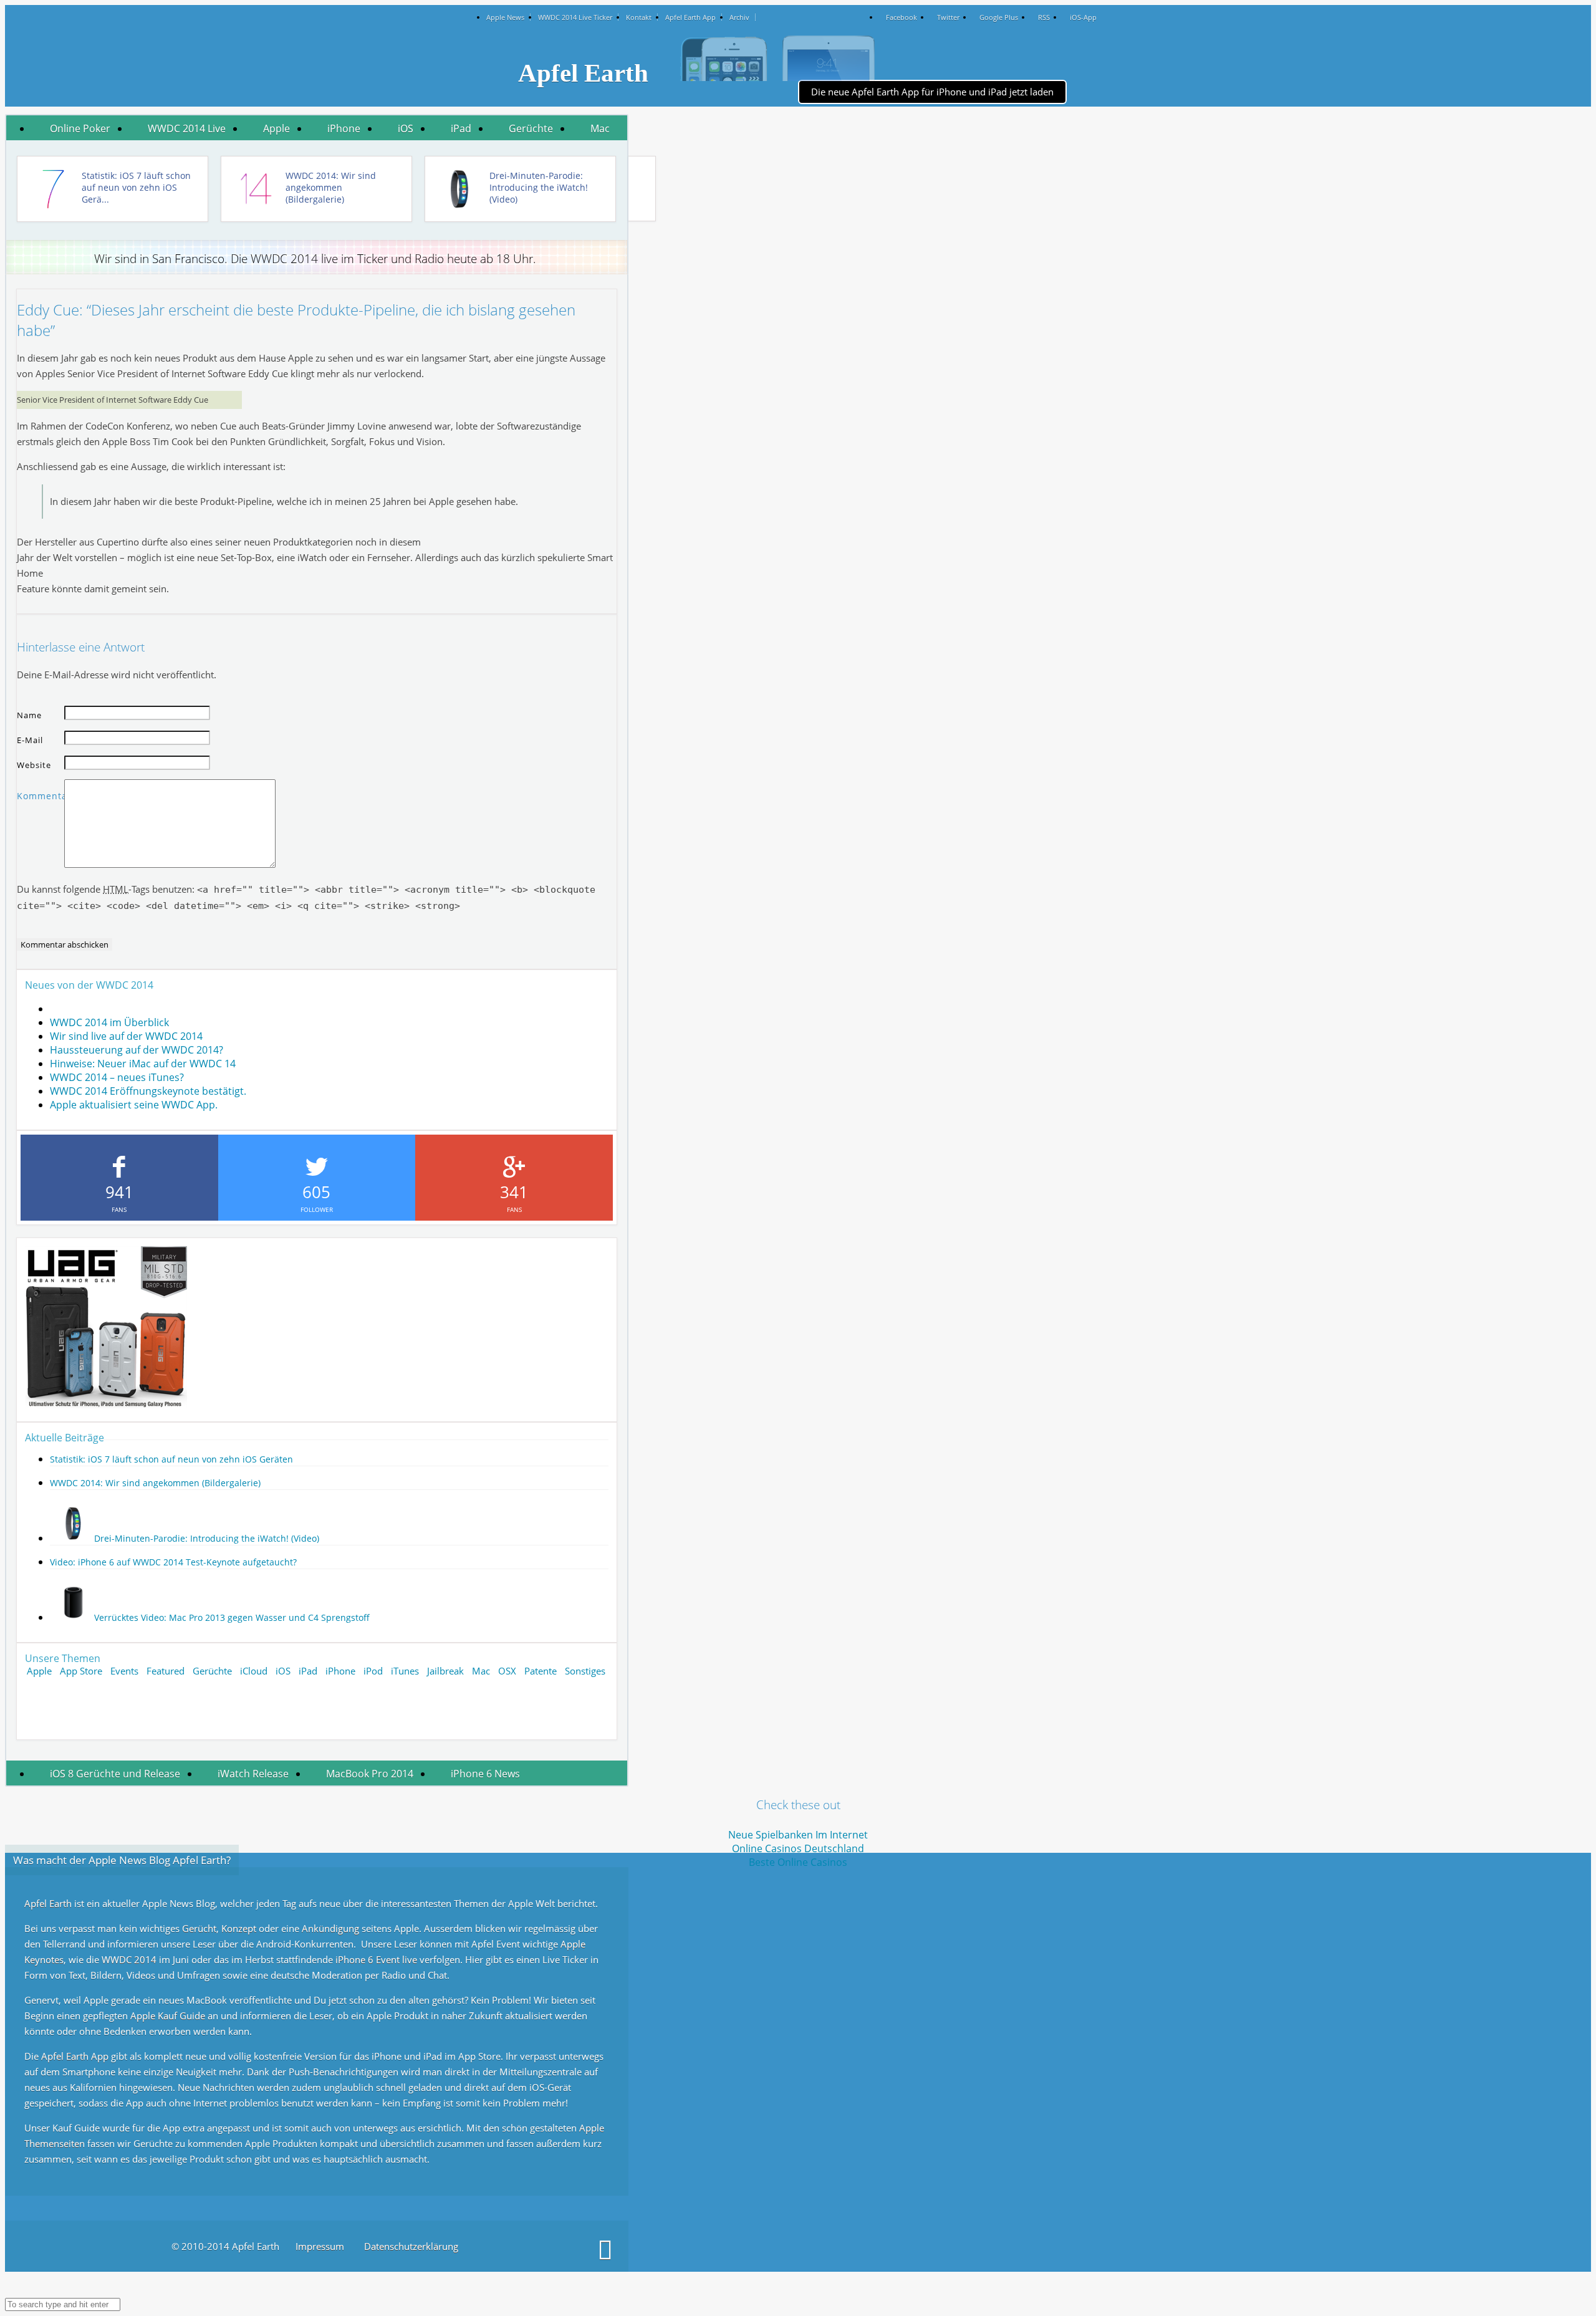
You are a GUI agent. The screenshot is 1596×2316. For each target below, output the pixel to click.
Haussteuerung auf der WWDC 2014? (137, 1050)
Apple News (505, 17)
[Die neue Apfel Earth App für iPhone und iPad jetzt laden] (881, 59)
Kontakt (639, 17)
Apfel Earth (49, 1903)
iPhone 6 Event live (377, 1959)
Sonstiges (585, 1671)
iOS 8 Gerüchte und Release (115, 1774)
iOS (406, 128)
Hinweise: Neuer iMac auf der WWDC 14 (143, 1064)
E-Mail (30, 740)
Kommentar (41, 796)
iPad (461, 128)
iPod (373, 1671)
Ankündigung (332, 1928)
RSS (1044, 17)
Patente (541, 1671)
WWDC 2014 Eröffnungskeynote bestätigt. (148, 1091)
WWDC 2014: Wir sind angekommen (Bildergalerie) (331, 187)
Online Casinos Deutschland (798, 1848)
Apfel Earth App (690, 17)
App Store (81, 1671)
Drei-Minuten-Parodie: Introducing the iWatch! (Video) (539, 187)
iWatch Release (253, 1774)
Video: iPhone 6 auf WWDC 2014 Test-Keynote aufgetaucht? (173, 1562)
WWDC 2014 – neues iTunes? (117, 1077)
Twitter (948, 17)
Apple (276, 128)
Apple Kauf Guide (168, 2016)
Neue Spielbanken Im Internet (798, 1835)
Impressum (320, 2246)
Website (34, 765)
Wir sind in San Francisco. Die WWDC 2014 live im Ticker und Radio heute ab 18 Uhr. (329, 259)
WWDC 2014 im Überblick (109, 1022)
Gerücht (199, 1928)
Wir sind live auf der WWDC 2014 (126, 1036)
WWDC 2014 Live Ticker (575, 17)
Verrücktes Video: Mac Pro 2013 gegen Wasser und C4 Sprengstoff (232, 1617)
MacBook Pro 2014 (370, 1774)
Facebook (901, 17)
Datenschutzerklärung (411, 2246)
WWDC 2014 (130, 1959)
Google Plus (999, 17)
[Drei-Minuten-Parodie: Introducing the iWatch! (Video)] (71, 1538)
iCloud (254, 1671)
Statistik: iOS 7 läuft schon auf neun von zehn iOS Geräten (171, 1459)
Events (124, 1671)
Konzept (240, 1928)
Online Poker (80, 128)
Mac (600, 128)
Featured (166, 1671)
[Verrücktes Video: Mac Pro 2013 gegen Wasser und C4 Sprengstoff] (71, 1617)
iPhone (344, 128)
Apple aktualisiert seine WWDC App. (134, 1105)
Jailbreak (445, 1671)
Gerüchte (531, 128)
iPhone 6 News (485, 1774)
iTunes (405, 1671)
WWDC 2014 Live (187, 128)
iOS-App (1083, 17)
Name (29, 715)
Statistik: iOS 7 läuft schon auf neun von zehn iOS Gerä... (136, 187)
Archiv (739, 17)
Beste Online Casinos (798, 1862)
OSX (507, 1671)
